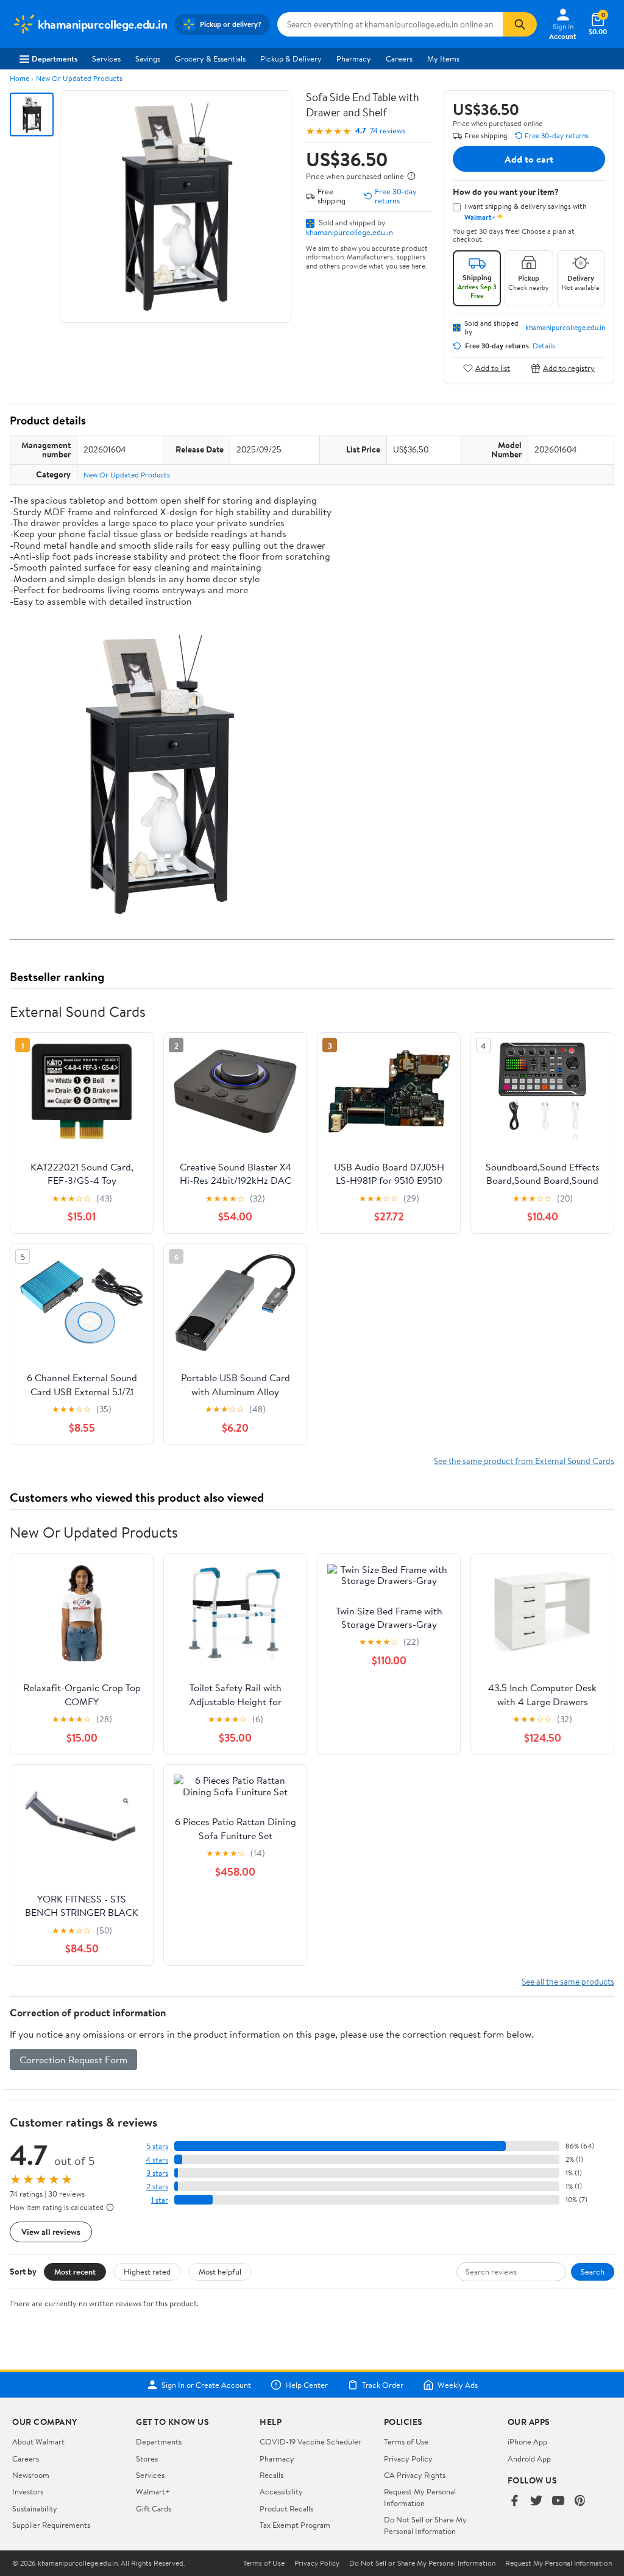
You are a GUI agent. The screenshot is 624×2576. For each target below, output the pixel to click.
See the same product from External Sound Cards (524, 1461)
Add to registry (569, 368)
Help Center (307, 2385)
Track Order (383, 2385)
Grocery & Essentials (210, 58)
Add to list (493, 368)
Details (544, 346)
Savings (148, 58)
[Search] (520, 24)
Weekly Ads (458, 2385)
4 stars (157, 2160)
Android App (529, 2458)
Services (106, 58)
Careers (399, 58)
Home (19, 78)
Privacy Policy (408, 2458)
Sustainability (35, 2508)
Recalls (271, 2475)
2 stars (157, 2187)
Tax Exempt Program (295, 2525)
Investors (28, 2491)
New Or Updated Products (79, 78)
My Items (443, 58)
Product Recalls (286, 2508)
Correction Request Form (73, 2060)
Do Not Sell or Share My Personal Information (425, 2525)
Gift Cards (154, 2508)
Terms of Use (406, 2441)
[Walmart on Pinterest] (580, 2501)
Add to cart (529, 159)
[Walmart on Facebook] (514, 2501)
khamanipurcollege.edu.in (349, 232)
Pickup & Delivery (291, 58)
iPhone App (527, 2441)
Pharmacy (354, 58)
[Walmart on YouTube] (558, 2501)
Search (593, 2272)
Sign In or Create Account (206, 2385)
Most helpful (220, 2272)
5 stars (157, 2146)
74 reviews (388, 131)
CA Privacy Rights (415, 2475)
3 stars (157, 2173)
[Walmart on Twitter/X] (536, 2501)
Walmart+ (153, 2491)
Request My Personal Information (420, 2497)
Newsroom (31, 2475)
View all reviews (51, 2232)
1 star (160, 2200)
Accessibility (281, 2491)
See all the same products (568, 1981)
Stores (147, 2458)
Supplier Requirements (51, 2525)
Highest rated (147, 2272)
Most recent (75, 2272)
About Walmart (38, 2441)
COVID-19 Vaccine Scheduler (310, 2441)
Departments (55, 58)
